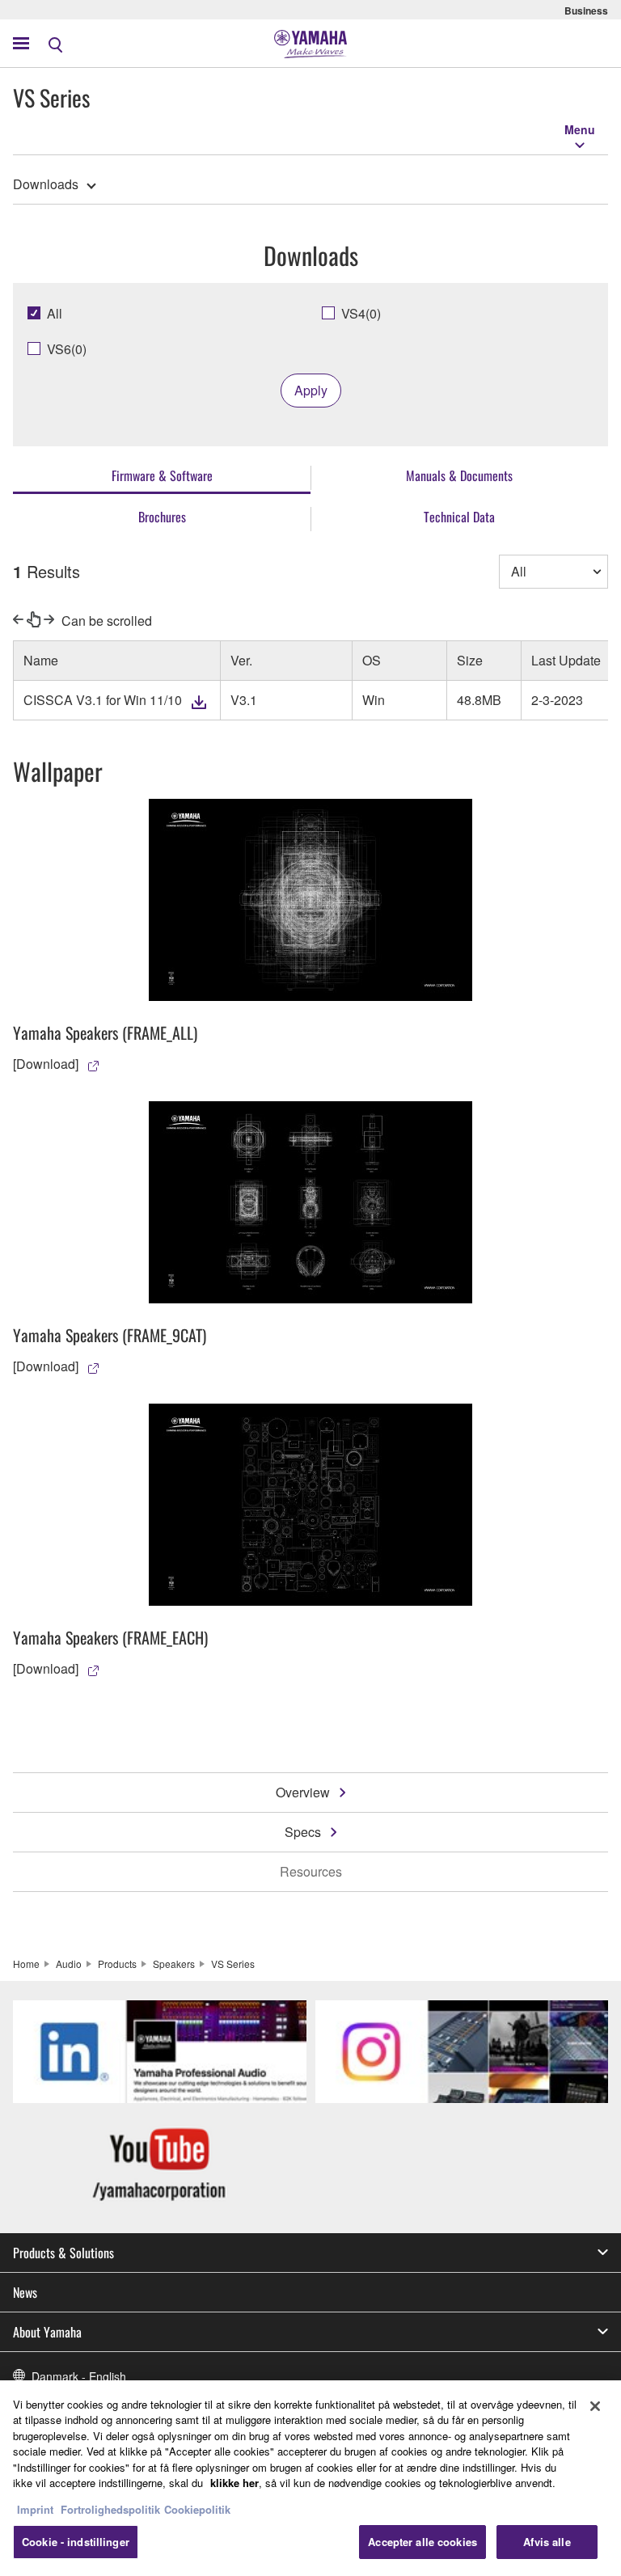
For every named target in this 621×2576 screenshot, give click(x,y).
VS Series (233, 1964)
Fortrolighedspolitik (110, 2509)
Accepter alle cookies (422, 2542)
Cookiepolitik (197, 2509)
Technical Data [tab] (459, 517)
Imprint (35, 2509)
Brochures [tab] (162, 517)
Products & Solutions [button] (63, 2253)
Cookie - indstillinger (76, 2542)
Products (117, 1964)
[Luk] (595, 2406)
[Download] (46, 1064)
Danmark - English (79, 2376)
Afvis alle (547, 2542)
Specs (303, 1832)
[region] (310, 2478)
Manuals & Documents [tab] (459, 475)
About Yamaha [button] (47, 2332)
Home (26, 1964)
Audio (69, 1964)
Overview (303, 1792)
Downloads (46, 184)
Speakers (174, 1964)
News (25, 2292)
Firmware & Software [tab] (162, 475)
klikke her (234, 2483)
